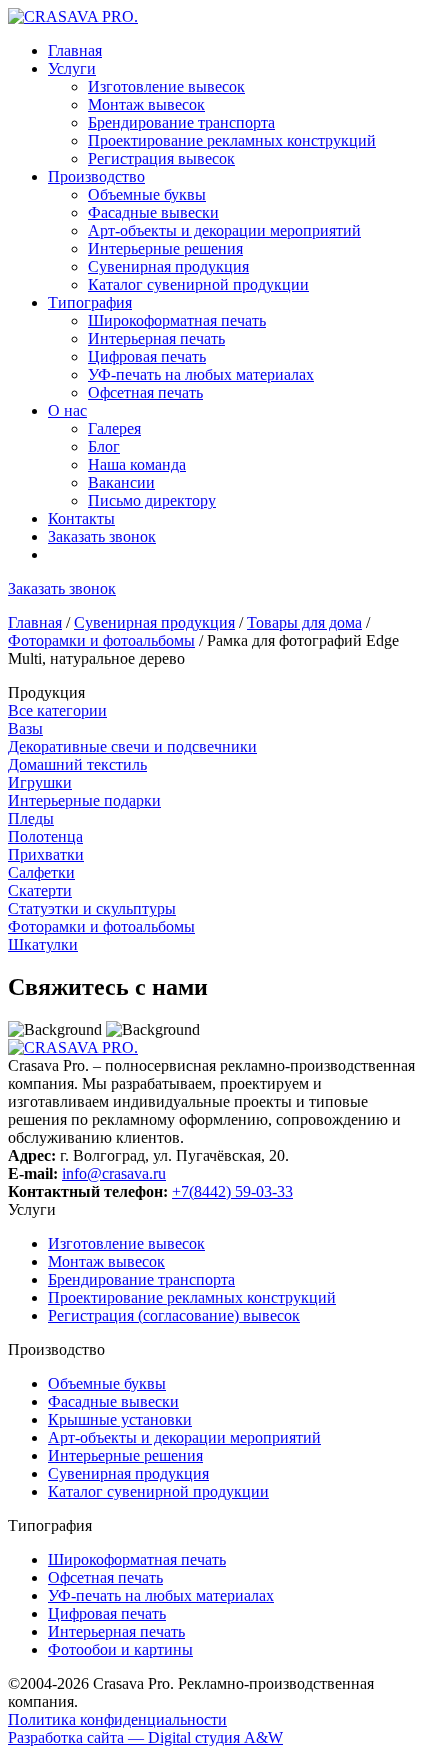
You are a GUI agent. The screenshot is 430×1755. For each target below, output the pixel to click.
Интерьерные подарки (84, 800)
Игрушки (40, 782)
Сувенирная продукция (168, 266)
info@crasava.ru (114, 1173)
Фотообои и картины (120, 1649)
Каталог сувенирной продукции (198, 284)
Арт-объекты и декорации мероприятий (224, 230)
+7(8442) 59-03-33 (232, 1191)
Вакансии (121, 482)
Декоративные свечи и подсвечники (132, 746)
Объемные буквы (147, 194)
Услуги (72, 68)
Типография (90, 302)
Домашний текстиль (77, 764)
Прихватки (46, 854)
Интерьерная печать (156, 338)
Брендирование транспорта (181, 122)
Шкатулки (43, 944)
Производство (96, 176)
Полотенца (45, 836)
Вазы (25, 728)
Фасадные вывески (153, 212)
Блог (104, 446)
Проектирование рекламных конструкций (232, 140)
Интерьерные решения (165, 248)
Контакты (81, 518)
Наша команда (137, 464)
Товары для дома (304, 622)
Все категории (57, 710)
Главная (75, 50)
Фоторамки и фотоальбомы (101, 640)
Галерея (114, 428)
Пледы (31, 818)
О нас (67, 410)
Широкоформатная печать (177, 320)
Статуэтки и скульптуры (92, 908)
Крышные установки (120, 1419)
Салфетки (41, 872)
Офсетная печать (145, 392)
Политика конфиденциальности (117, 1719)
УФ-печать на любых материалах (201, 374)
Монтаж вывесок (146, 104)
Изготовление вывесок (166, 86)
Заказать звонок (102, 536)
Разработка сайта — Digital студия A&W (145, 1737)
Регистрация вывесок (161, 158)
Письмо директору (152, 500)
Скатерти (40, 890)
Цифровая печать (147, 356)
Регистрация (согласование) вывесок (174, 1315)
